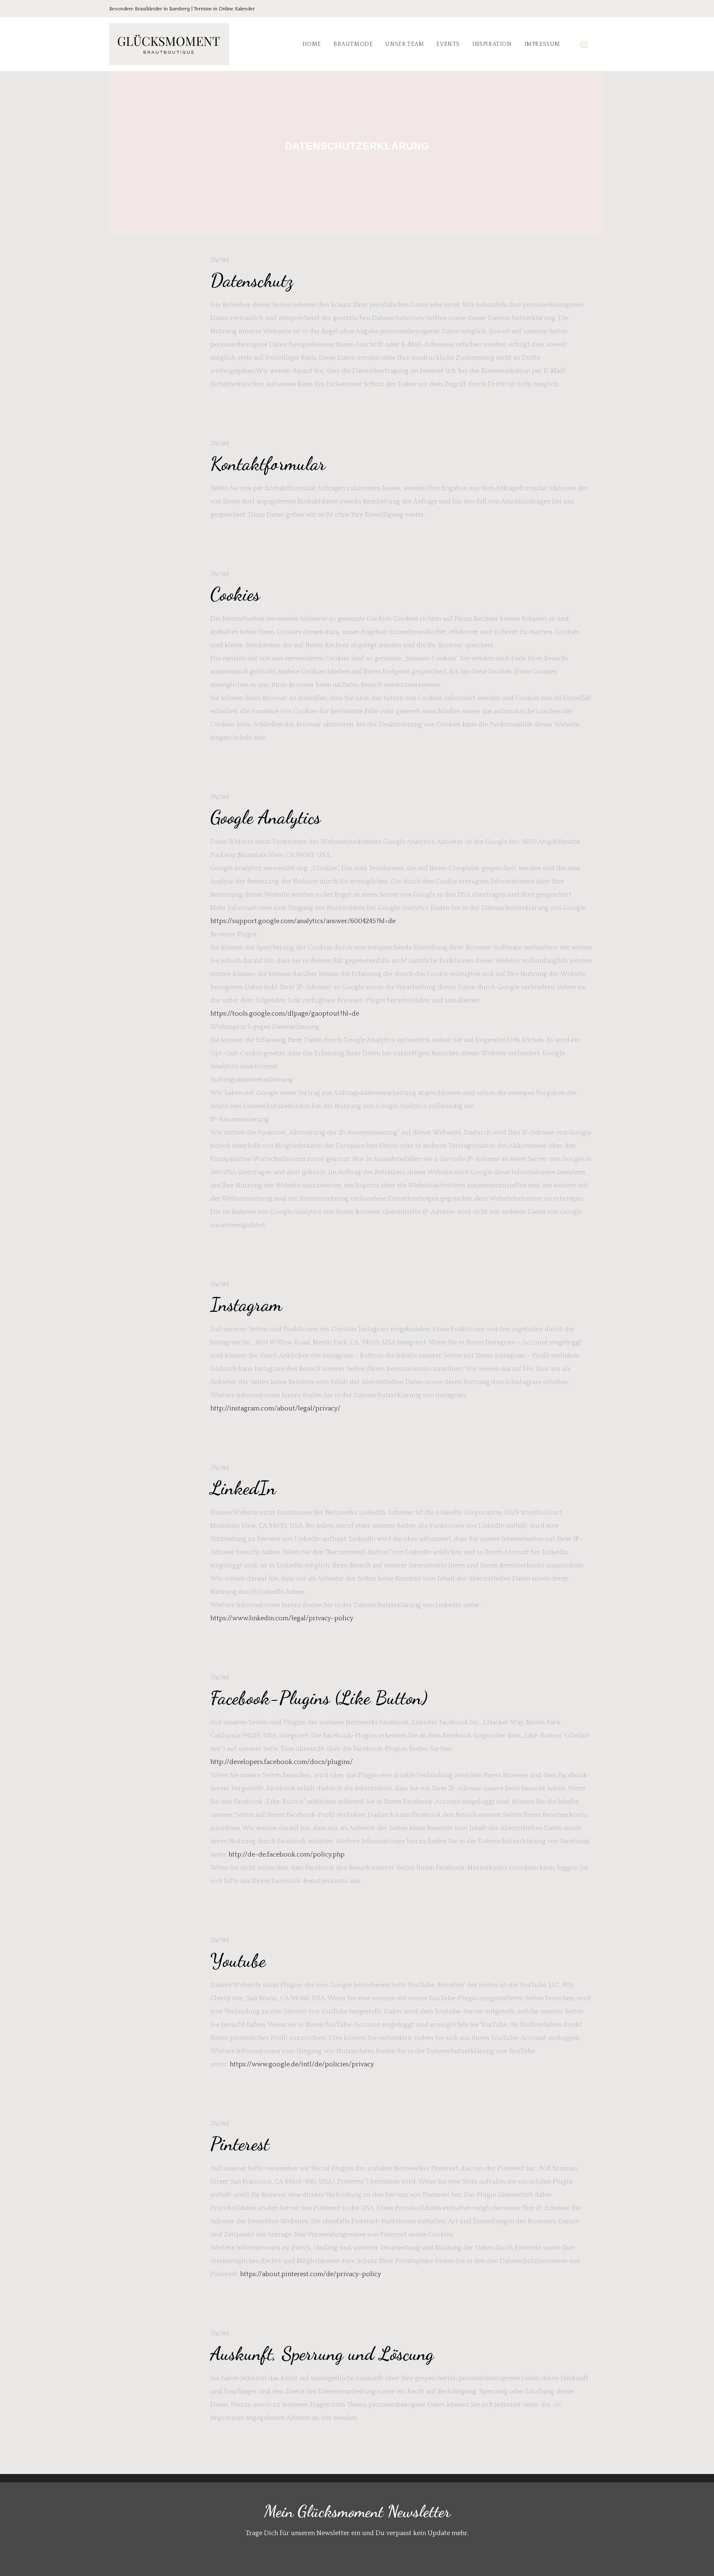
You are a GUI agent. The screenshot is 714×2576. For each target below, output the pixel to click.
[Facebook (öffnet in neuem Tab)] (567, 9)
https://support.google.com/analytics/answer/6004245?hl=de (303, 921)
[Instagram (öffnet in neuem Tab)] (590, 9)
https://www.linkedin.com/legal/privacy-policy (282, 1618)
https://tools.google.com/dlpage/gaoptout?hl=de (285, 1014)
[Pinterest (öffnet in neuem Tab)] (578, 9)
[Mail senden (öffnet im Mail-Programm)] (600, 9)
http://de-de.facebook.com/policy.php (287, 1854)
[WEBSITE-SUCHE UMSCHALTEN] (603, 44)
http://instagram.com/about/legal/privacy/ (275, 1408)
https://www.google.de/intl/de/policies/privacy (302, 2064)
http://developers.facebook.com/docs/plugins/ (282, 1762)
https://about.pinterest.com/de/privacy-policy (311, 2274)
